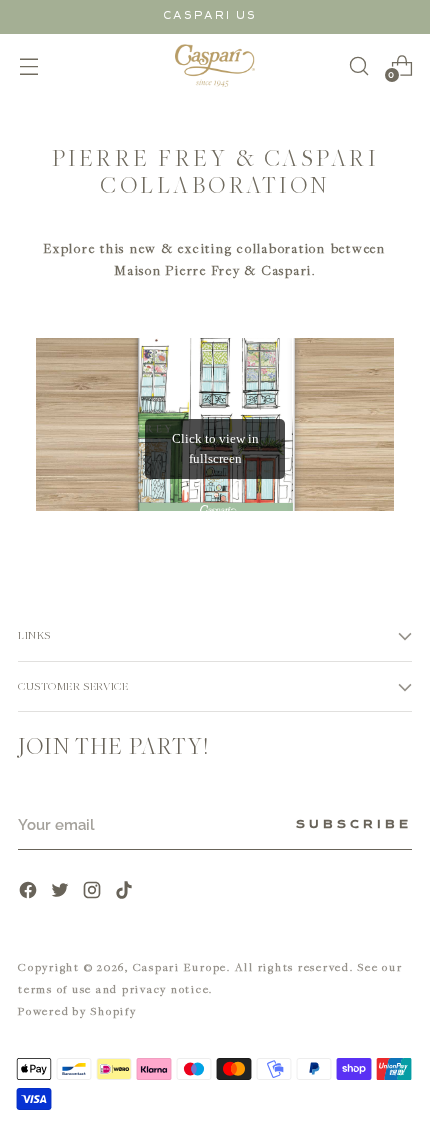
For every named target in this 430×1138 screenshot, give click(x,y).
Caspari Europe (180, 966)
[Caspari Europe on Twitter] (62, 892)
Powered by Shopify (77, 1010)
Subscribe (354, 825)
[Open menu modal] (28, 65)
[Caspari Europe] (215, 65)
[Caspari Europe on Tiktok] (126, 892)
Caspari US (210, 15)
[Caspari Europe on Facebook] (30, 892)
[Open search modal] (358, 65)
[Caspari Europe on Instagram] (94, 892)
